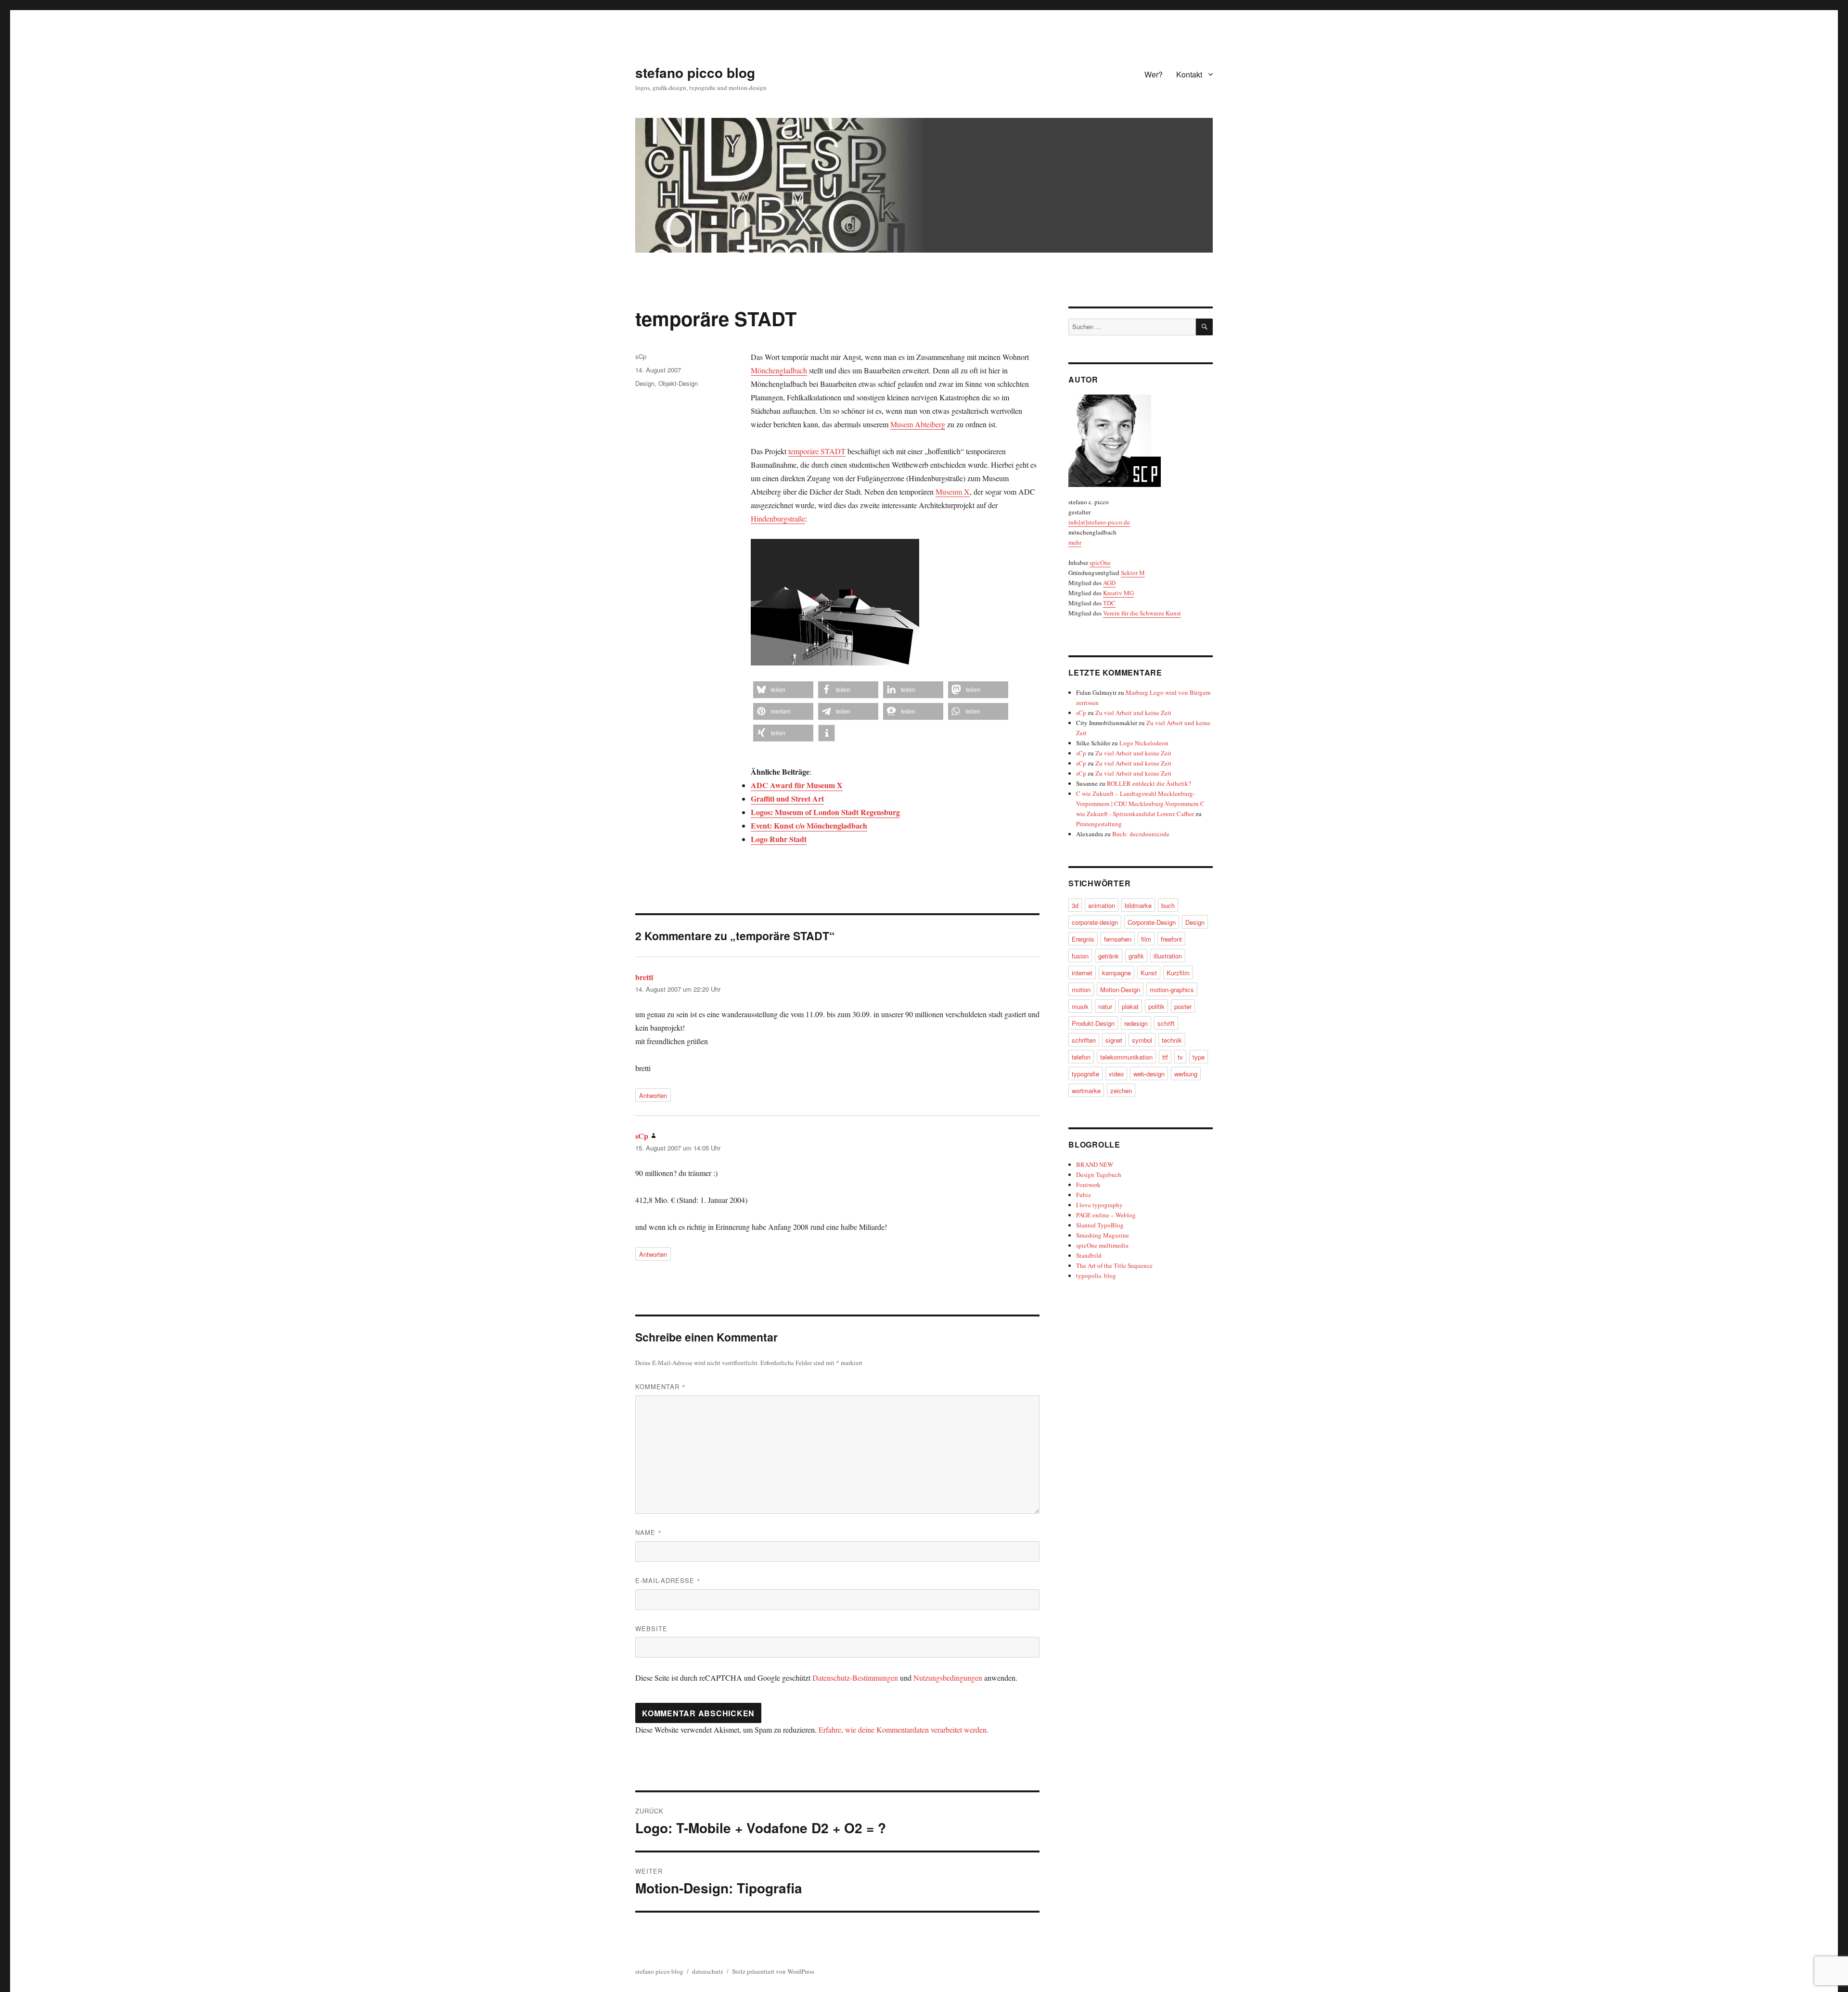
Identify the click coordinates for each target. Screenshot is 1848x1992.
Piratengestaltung (1099, 824)
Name (648, 1532)
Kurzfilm (1178, 973)
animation (1102, 905)
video (1116, 1074)
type (1199, 1057)
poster (1183, 1006)
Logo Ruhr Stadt (779, 839)
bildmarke (1138, 905)
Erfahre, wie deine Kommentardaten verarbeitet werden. (904, 1730)
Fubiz (1084, 1195)
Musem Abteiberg (918, 424)
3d (1075, 905)
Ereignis (1083, 939)
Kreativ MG (1118, 593)
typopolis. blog (1096, 1276)
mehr (1075, 542)
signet (1114, 1040)
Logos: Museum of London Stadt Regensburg (825, 812)
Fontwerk (1088, 1185)
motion (1081, 990)
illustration (1168, 956)
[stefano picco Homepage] (1141, 441)
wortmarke (1086, 1091)
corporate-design (1095, 922)
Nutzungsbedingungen (948, 1678)
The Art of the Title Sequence (1114, 1265)
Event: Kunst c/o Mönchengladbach (809, 825)
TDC (1109, 603)
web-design (1149, 1074)
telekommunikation (1126, 1057)
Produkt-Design (1093, 1023)
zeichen (1121, 1091)
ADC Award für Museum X (797, 785)
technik (1172, 1040)
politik (1156, 1006)
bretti (644, 977)
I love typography (1099, 1205)
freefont (1171, 939)
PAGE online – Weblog (1106, 1215)
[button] (783, 690)
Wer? (1154, 74)
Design (645, 383)
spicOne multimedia (1102, 1245)
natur (1105, 1006)
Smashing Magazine (1103, 1235)
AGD (1109, 583)
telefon (1081, 1057)
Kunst (1149, 973)
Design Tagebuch (1099, 1175)
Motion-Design (1120, 990)
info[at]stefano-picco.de (1099, 522)
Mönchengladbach (779, 370)
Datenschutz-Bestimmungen (855, 1678)
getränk (1109, 956)
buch (1168, 905)
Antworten (653, 1095)
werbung (1186, 1074)
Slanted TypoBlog (1100, 1225)
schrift (1166, 1023)
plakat (1130, 1006)
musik (1080, 1006)
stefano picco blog (695, 72)
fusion (1080, 956)
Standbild (1089, 1255)
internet (1082, 973)
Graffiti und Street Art (787, 798)
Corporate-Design (1152, 922)
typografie (1085, 1074)
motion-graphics (1172, 990)
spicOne (1100, 562)
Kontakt (1189, 74)
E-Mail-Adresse (668, 1580)
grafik (1136, 956)
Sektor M (1133, 573)
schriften (1084, 1040)
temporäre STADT (817, 451)
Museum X (953, 492)
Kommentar (661, 1386)
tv (1180, 1057)
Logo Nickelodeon (1144, 743)
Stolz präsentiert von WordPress (773, 1971)
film (1146, 939)
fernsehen (1118, 939)
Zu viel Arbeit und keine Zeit (1133, 713)
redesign (1136, 1023)
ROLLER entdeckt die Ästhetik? (1149, 783)
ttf (1165, 1057)
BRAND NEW (1095, 1164)
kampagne (1116, 973)
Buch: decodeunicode (1141, 834)
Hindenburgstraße (778, 518)
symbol (1142, 1040)
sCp (641, 356)
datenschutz (708, 1971)
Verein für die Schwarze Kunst (1142, 613)
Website (651, 1628)
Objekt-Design (678, 383)
